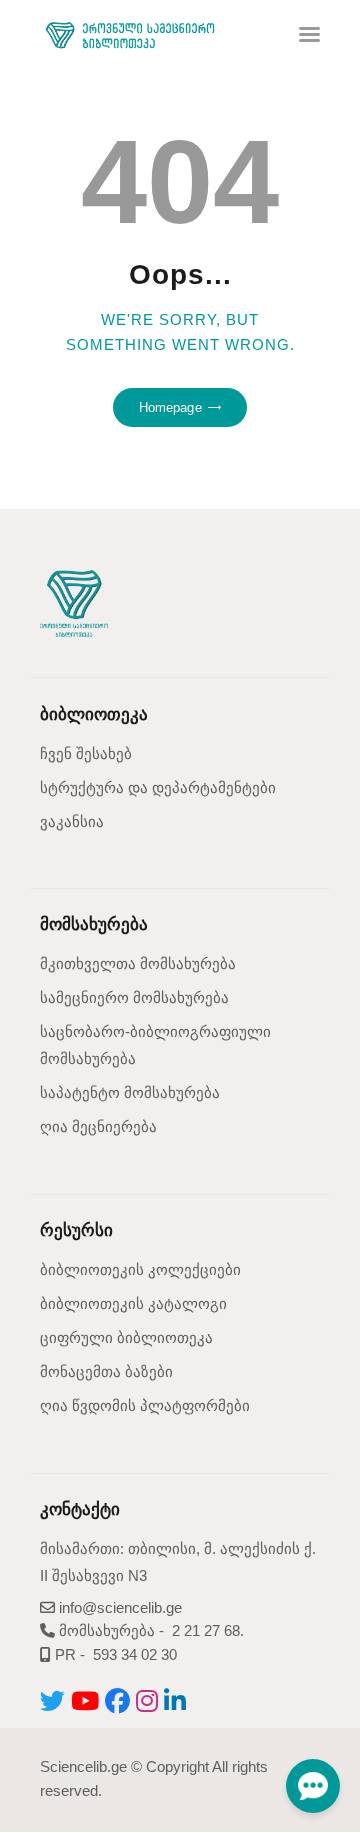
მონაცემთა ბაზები (106, 1372)
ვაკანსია (72, 822)
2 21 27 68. (208, 1631)
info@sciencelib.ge (118, 1608)
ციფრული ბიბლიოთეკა (126, 1338)
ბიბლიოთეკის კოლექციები (140, 1270)
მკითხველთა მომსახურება (138, 964)
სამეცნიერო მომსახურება (134, 998)
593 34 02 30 (135, 1655)
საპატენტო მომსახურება (130, 1093)
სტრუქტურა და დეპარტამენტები (158, 788)
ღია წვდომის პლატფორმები (145, 1406)
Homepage (170, 407)
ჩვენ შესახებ (86, 754)
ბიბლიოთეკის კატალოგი (133, 1304)
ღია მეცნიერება (98, 1127)
